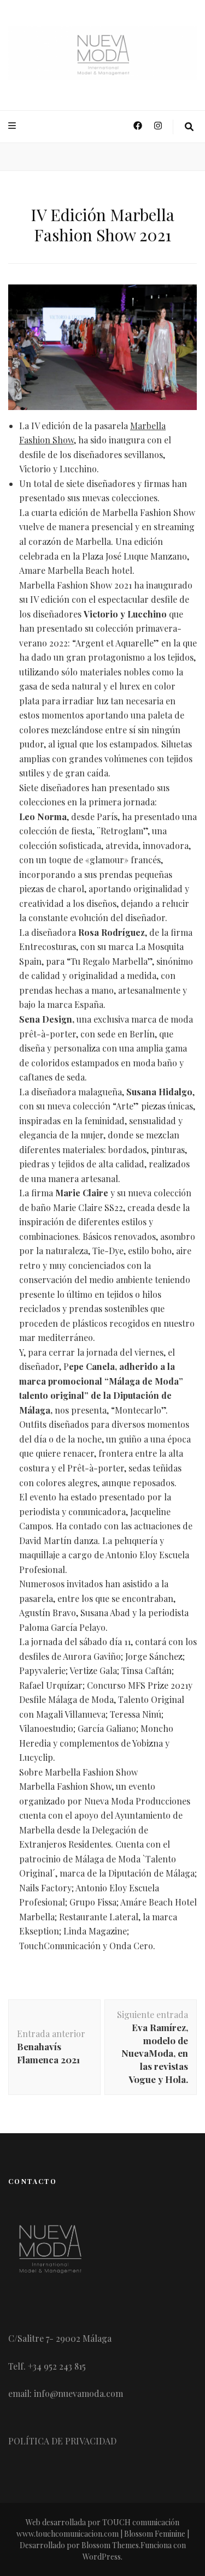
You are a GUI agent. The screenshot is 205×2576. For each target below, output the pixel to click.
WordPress (102, 2557)
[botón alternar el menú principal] (13, 126)
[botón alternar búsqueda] (189, 127)
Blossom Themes (110, 2545)
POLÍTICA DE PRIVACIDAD (62, 2441)
